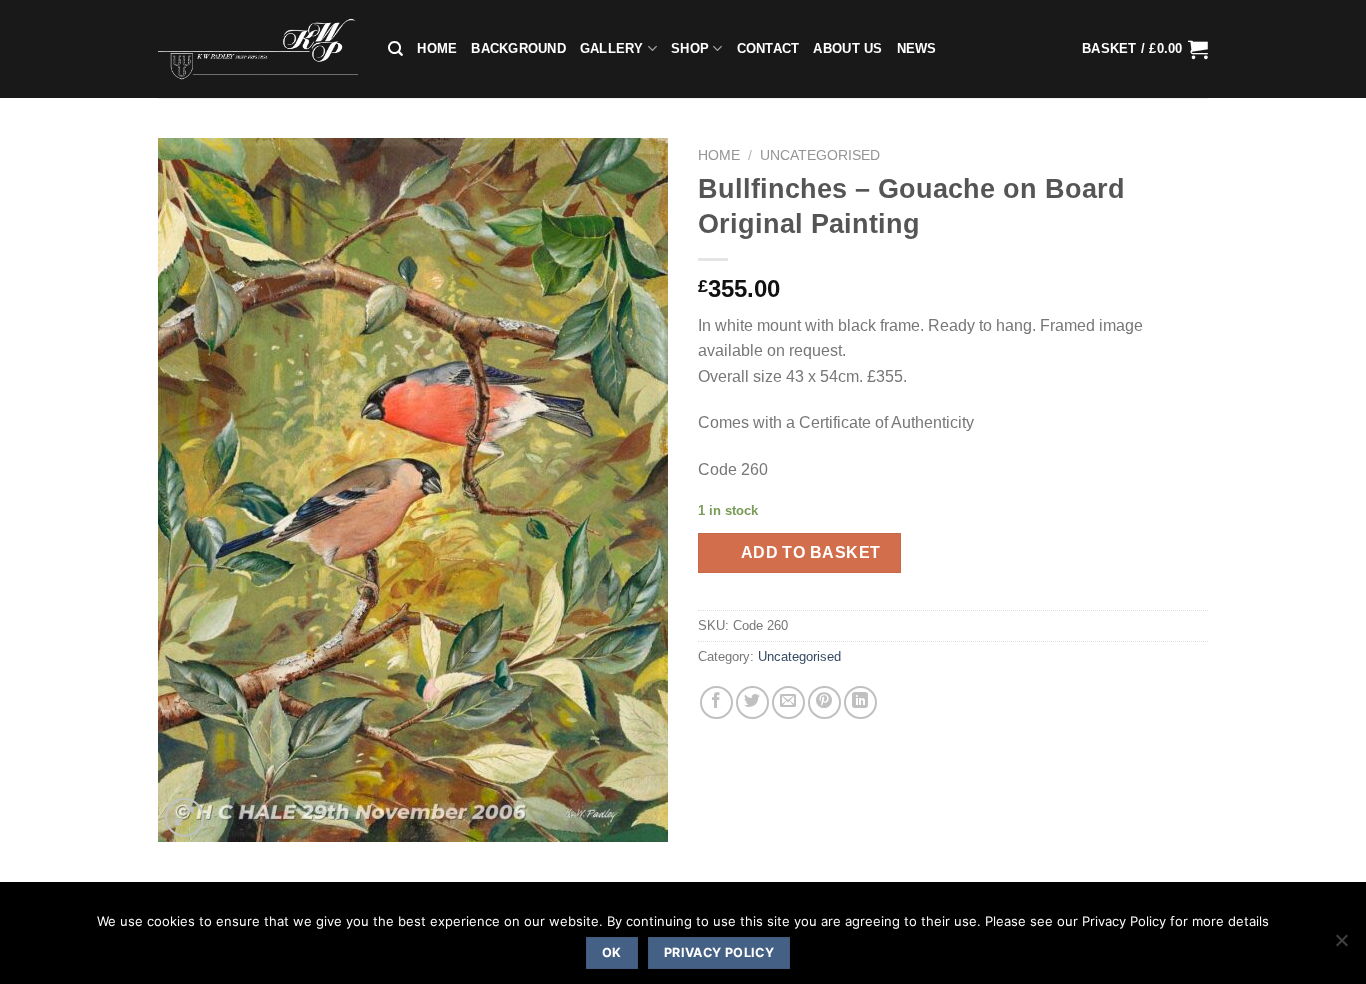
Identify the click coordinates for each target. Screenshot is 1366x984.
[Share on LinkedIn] (860, 702)
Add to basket (811, 552)
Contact (768, 48)
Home (437, 48)
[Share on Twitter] (752, 702)
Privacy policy (719, 952)
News (917, 48)
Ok (612, 952)
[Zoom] (184, 817)
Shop (690, 48)
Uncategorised (820, 155)
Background (518, 48)
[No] (1341, 946)
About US (847, 48)
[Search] (395, 49)
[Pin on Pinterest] (824, 702)
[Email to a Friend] (788, 702)
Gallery (612, 48)
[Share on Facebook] (716, 702)
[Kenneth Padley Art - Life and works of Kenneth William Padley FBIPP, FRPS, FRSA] (258, 49)
